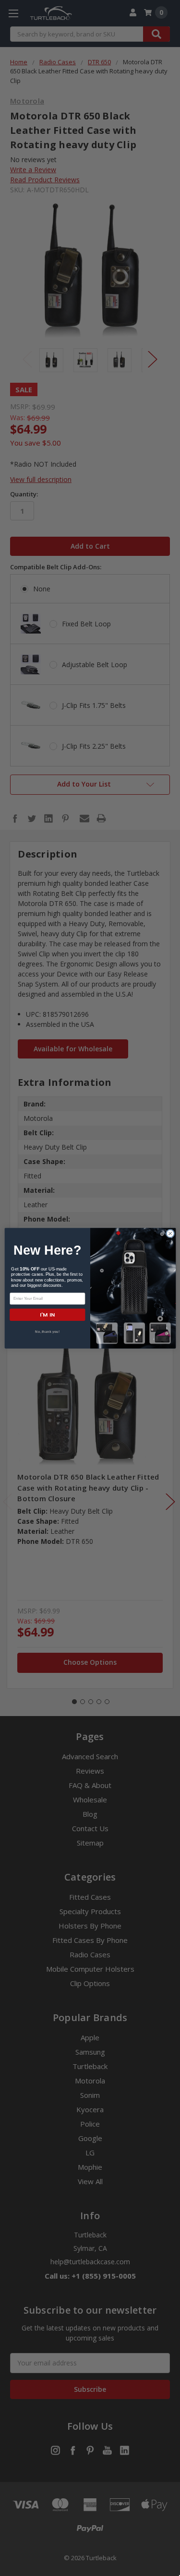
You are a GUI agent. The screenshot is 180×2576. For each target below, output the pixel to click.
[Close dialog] (170, 1233)
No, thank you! (47, 1331)
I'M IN (47, 1314)
